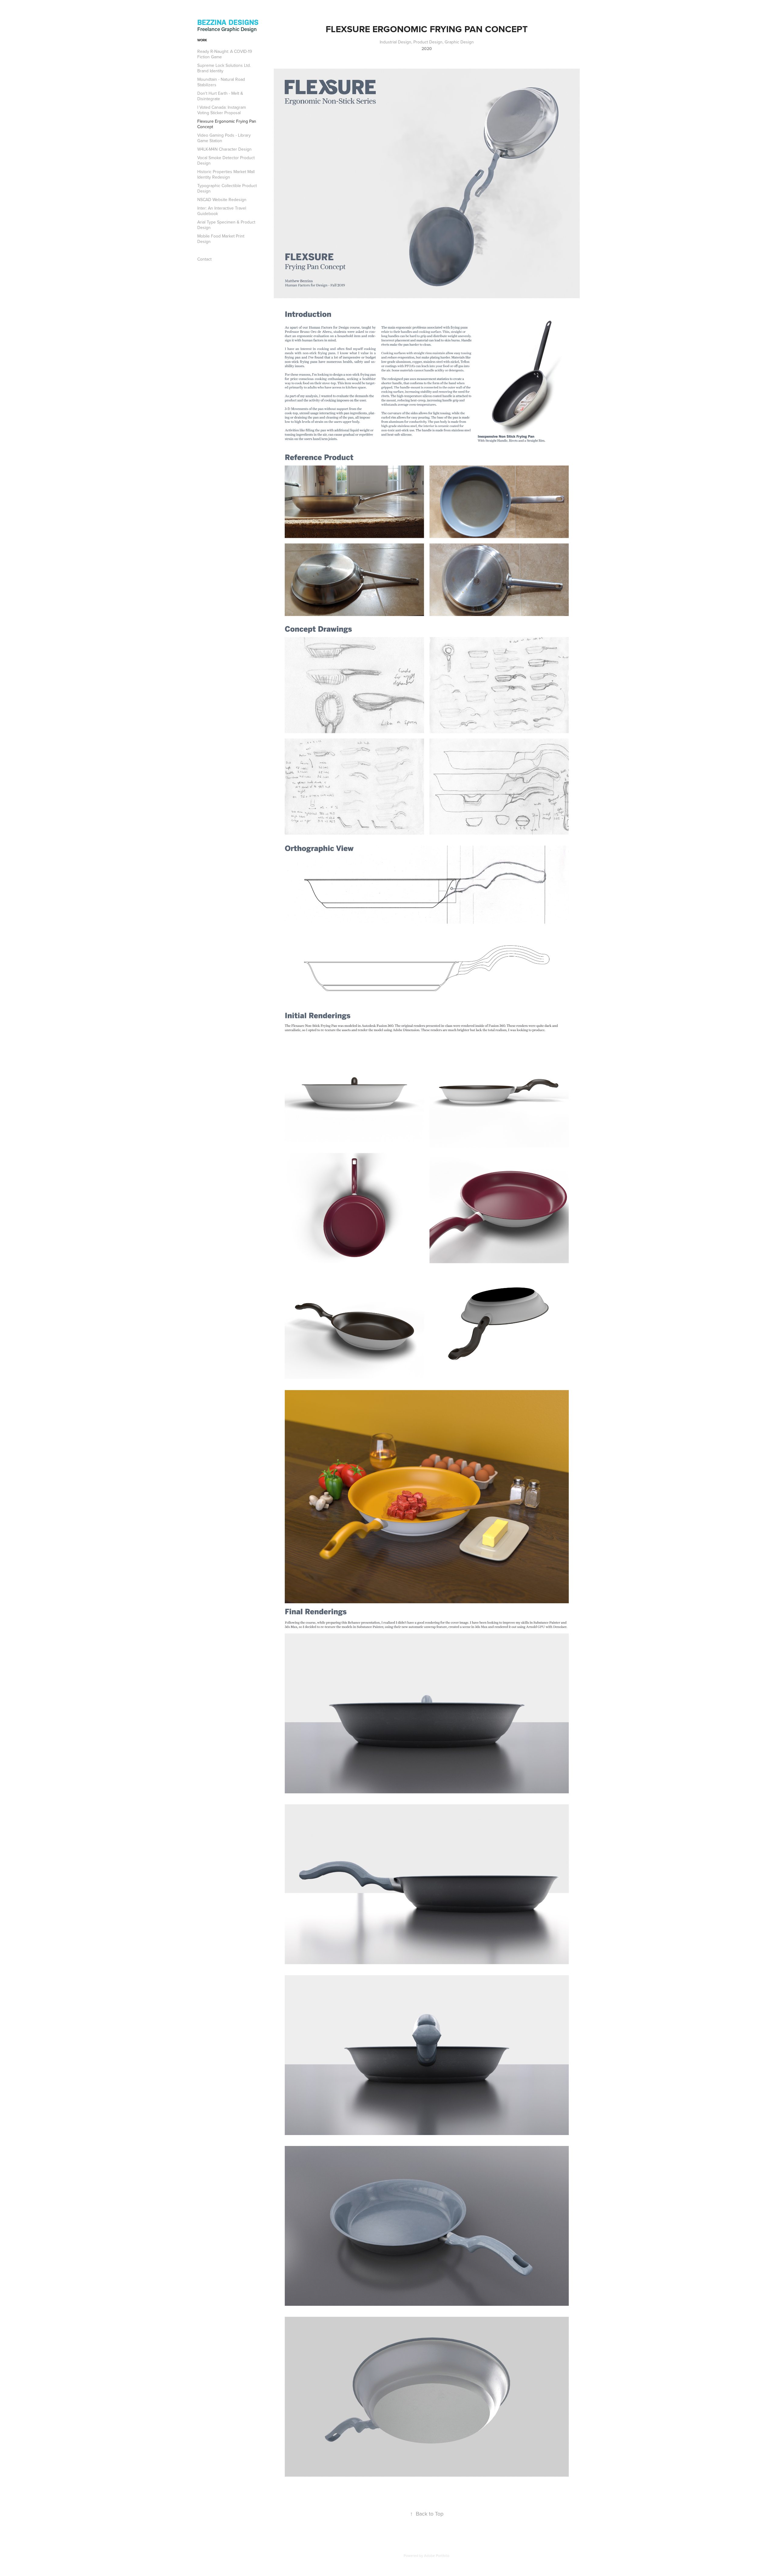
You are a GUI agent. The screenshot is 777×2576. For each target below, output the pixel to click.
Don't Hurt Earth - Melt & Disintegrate (220, 96)
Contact (204, 259)
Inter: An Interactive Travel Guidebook (222, 211)
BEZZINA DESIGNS (228, 22)
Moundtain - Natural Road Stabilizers (221, 82)
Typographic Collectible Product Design (227, 188)
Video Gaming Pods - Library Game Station (224, 138)
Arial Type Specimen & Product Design (226, 225)
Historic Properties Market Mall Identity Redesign (226, 174)
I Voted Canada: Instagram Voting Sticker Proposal (222, 110)
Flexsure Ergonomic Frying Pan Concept (227, 124)
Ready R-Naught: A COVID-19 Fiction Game (225, 54)
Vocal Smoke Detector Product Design (226, 160)
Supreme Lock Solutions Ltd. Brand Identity (224, 68)
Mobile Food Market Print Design (221, 239)
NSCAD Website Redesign (222, 200)
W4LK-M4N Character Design (224, 149)
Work (202, 40)
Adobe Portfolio (437, 2556)
